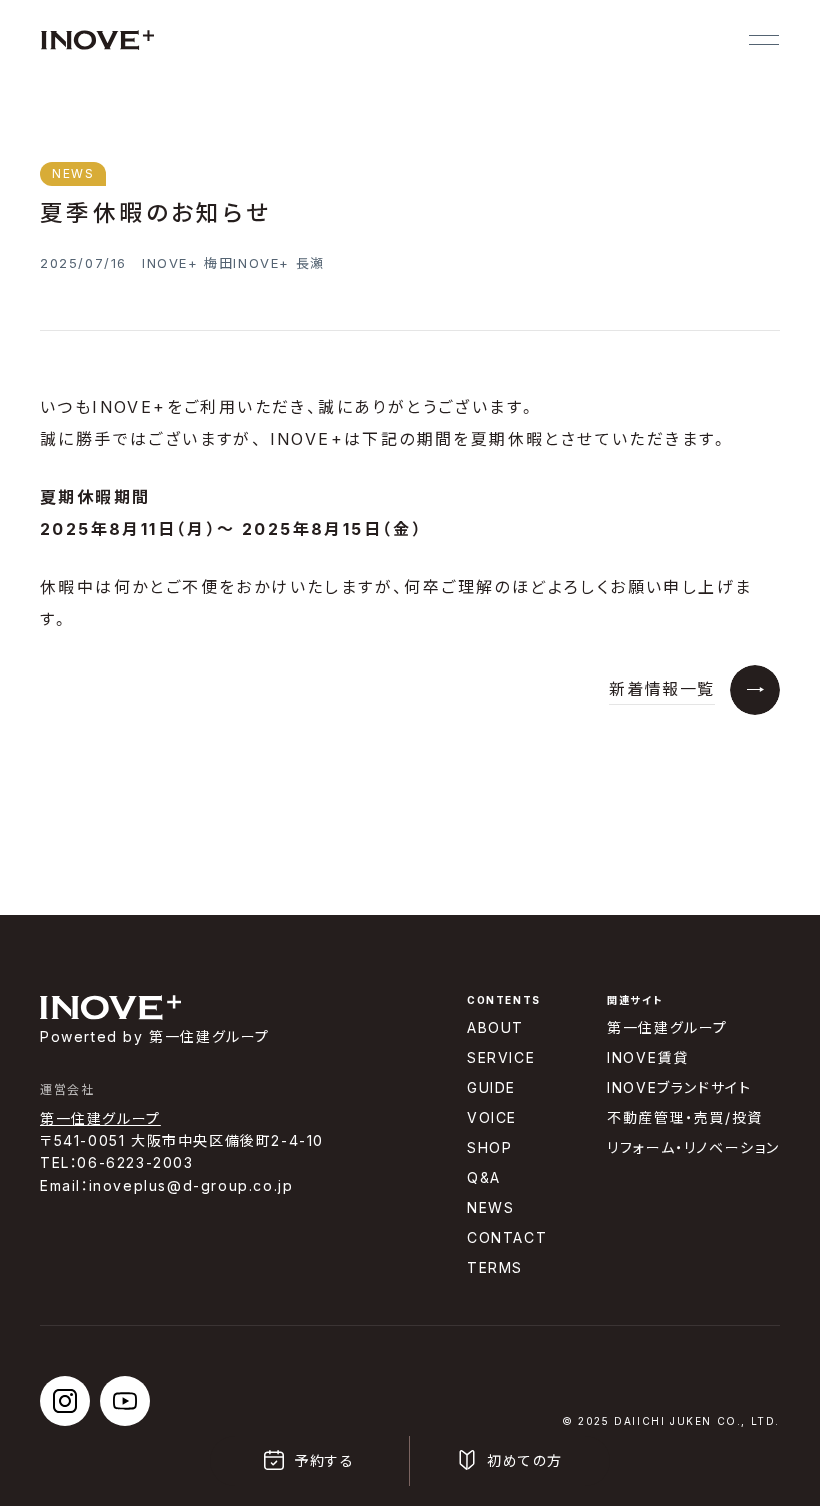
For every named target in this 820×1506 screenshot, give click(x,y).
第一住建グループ (100, 1118)
